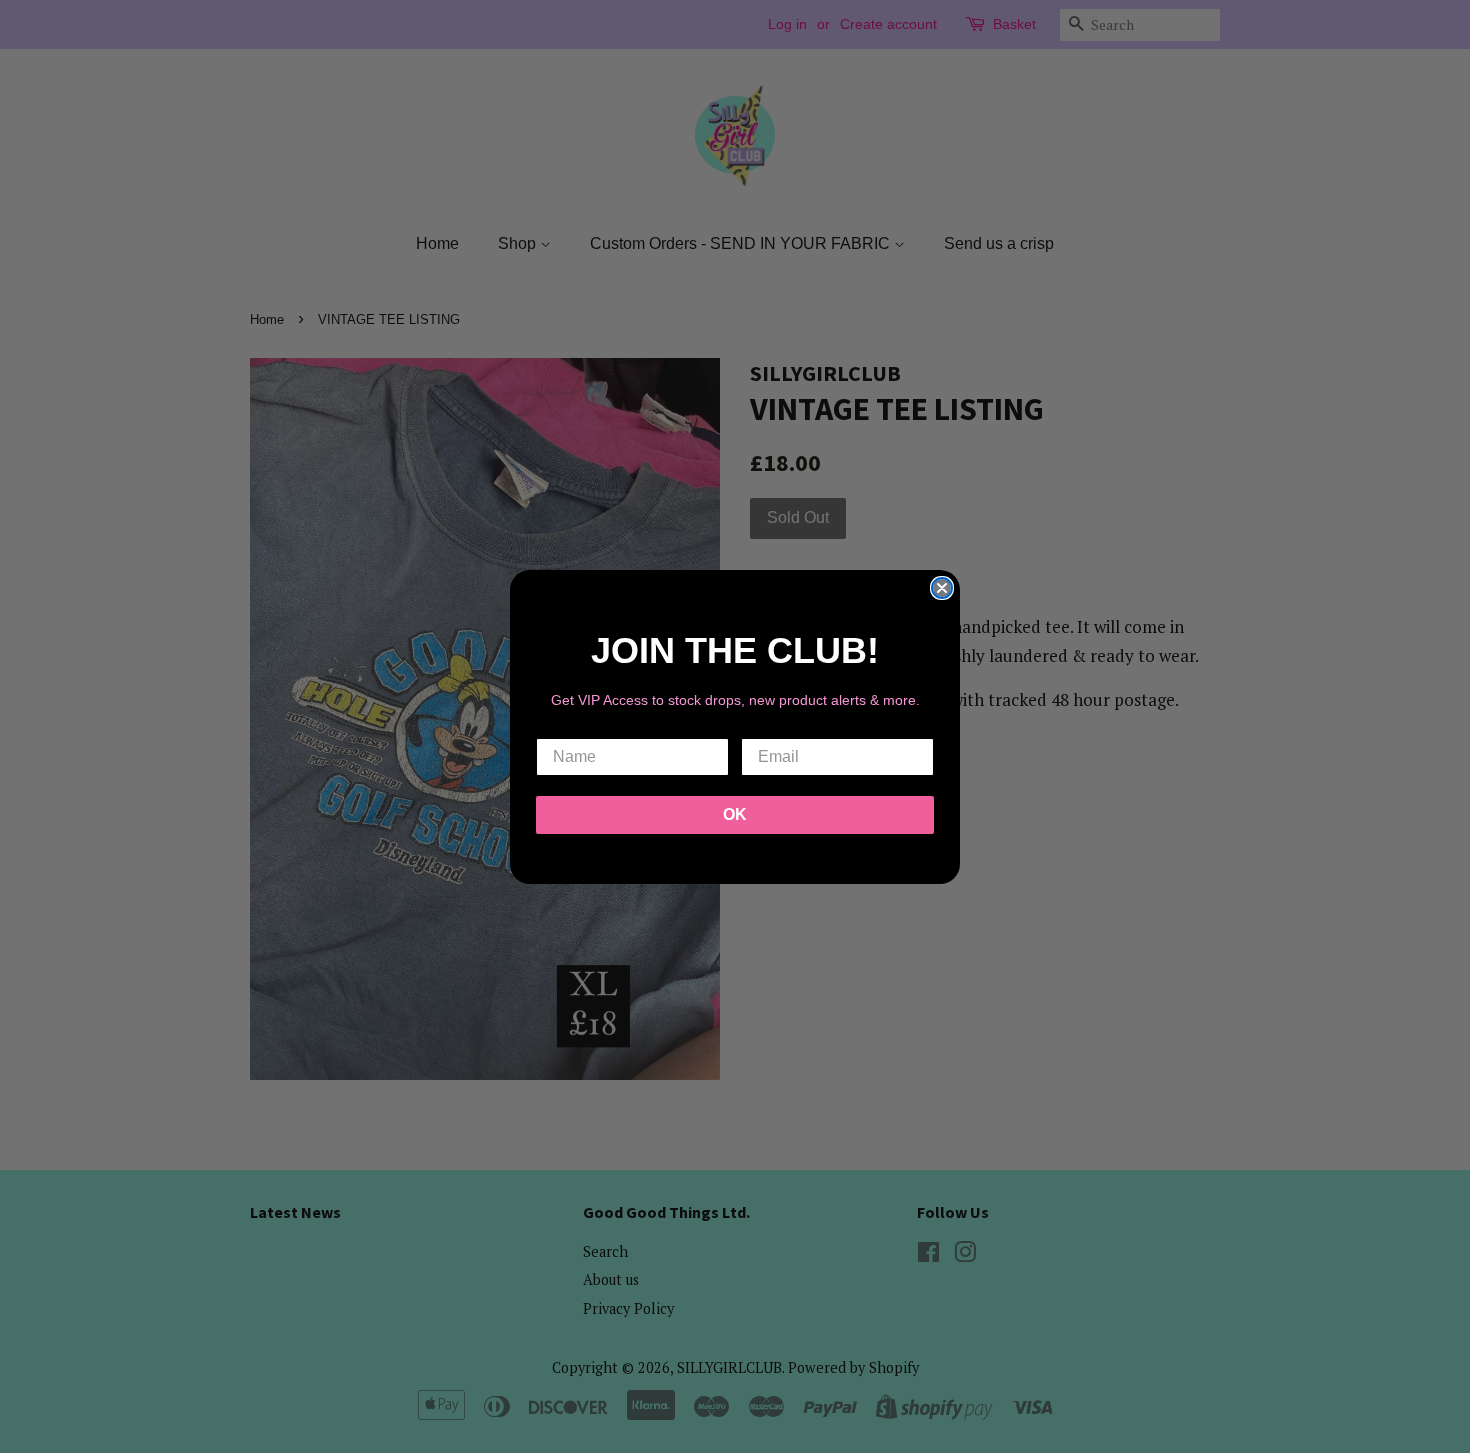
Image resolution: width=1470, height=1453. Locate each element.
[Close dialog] (942, 588)
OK (735, 814)
